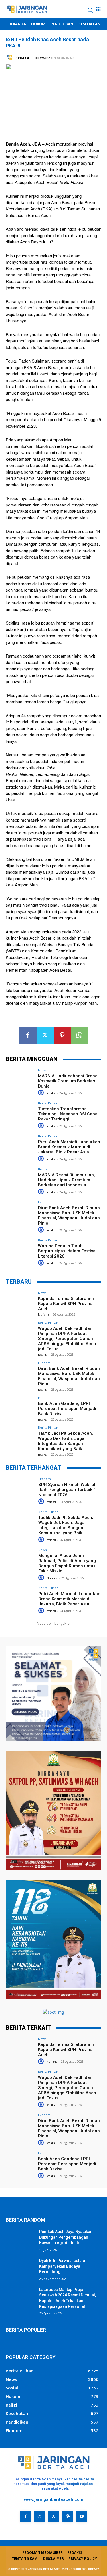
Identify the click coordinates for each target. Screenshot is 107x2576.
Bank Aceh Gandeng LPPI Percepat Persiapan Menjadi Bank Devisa (67, 1409)
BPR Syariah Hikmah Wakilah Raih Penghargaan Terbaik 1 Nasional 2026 (67, 1490)
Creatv (13, 2526)
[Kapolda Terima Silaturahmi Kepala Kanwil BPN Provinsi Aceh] (20, 1302)
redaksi (51, 1093)
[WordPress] (67, 2516)
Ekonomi (45, 1202)
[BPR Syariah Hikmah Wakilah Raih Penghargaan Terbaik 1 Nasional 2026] (20, 1488)
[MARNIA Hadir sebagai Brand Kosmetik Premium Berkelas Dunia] (20, 1079)
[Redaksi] (10, 58)
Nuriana (44, 1314)
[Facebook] (28, 1035)
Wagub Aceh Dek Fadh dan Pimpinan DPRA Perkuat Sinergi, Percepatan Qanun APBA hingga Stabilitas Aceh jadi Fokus (67, 1339)
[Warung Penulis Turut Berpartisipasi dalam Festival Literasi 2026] (20, 1249)
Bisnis (42, 1169)
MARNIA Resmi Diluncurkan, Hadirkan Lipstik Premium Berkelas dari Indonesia (66, 1180)
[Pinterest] (62, 1035)
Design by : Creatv (85, 2569)
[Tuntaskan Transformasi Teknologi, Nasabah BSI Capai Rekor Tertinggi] (20, 1112)
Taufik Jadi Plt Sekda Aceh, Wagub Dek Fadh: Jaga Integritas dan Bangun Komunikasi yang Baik (65, 1441)
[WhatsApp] (79, 1035)
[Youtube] (81, 2516)
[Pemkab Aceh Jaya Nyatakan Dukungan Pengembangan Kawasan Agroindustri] (20, 2239)
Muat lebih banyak (52, 1623)
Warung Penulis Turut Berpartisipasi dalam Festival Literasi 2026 (67, 1251)
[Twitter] (45, 1035)
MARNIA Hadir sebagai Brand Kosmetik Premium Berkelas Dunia (68, 1081)
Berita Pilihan (48, 1103)
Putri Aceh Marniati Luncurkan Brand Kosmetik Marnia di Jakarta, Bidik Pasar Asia (69, 1147)
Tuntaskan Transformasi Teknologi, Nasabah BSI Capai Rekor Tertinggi (68, 1114)
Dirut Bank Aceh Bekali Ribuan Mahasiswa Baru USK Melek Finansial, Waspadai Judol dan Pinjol (69, 1215)
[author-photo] (42, 1093)
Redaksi (22, 58)
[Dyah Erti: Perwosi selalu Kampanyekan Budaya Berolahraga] (20, 2268)
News (42, 1070)
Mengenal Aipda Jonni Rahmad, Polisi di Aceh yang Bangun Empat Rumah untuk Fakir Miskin (67, 1563)
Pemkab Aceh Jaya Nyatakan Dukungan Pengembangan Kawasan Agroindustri (66, 2237)
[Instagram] (40, 2516)
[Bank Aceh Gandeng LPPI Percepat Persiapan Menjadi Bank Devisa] (20, 1407)
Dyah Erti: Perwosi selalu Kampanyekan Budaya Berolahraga (62, 2266)
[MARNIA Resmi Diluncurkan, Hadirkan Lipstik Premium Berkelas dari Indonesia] (20, 1178)
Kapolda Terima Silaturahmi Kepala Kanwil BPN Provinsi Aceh (66, 1304)
